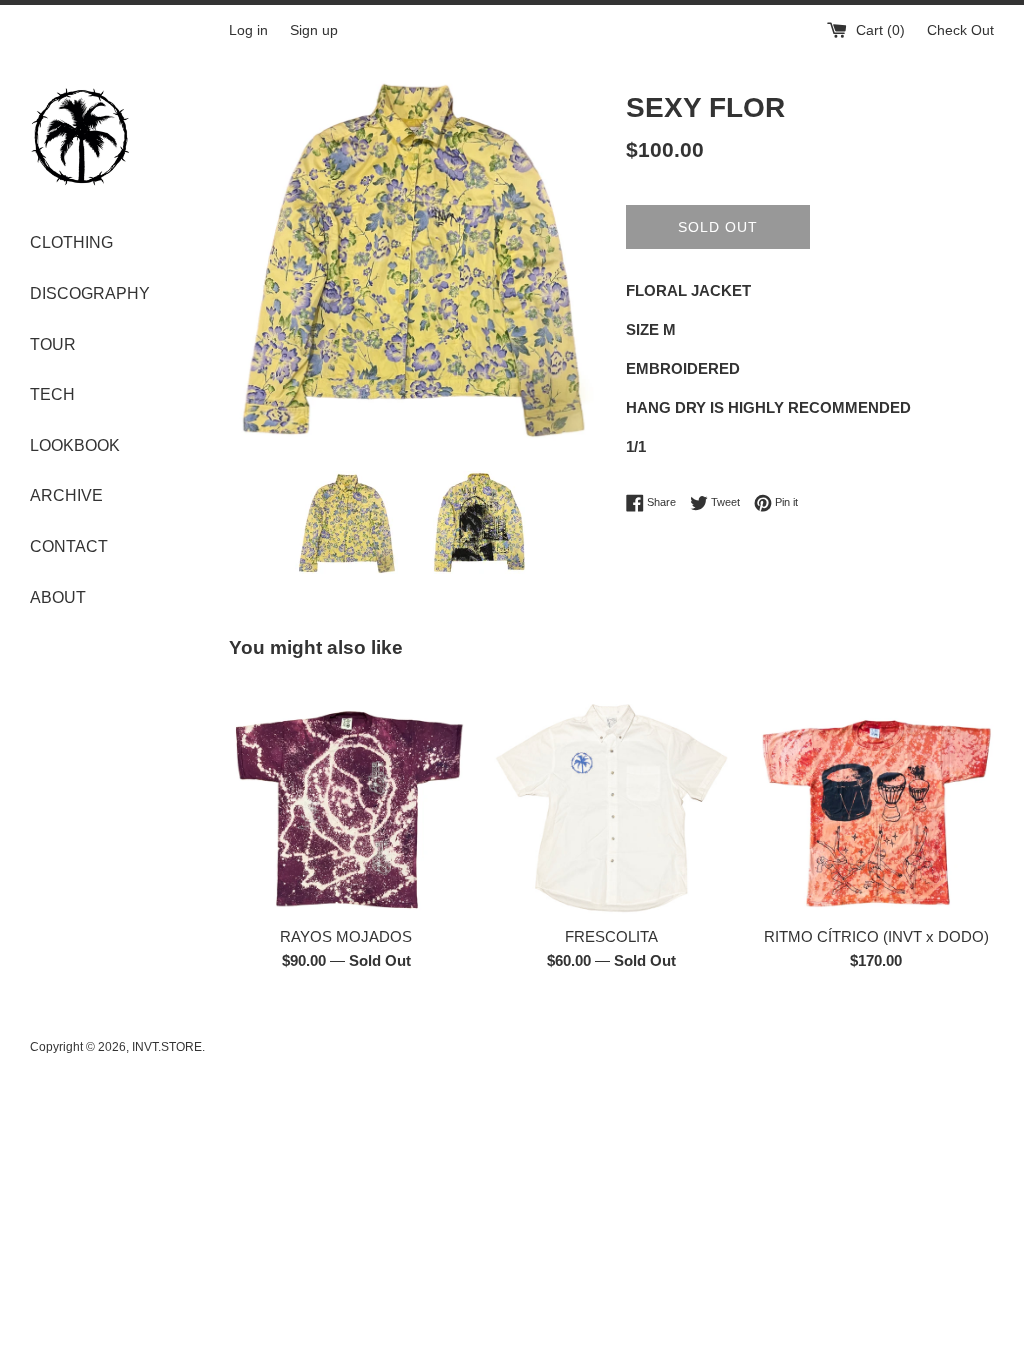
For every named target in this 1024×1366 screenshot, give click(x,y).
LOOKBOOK (75, 445)
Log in (248, 30)
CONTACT (69, 546)
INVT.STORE (167, 1047)
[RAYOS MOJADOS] (346, 797)
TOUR (53, 344)
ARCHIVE (66, 495)
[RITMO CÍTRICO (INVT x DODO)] (876, 797)
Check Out (960, 30)
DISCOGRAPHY (90, 293)
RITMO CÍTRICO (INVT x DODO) (876, 936)
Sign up (314, 30)
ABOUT (58, 597)
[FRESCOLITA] (611, 797)
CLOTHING (71, 242)
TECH (52, 394)
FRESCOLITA (611, 936)
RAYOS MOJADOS (346, 936)
